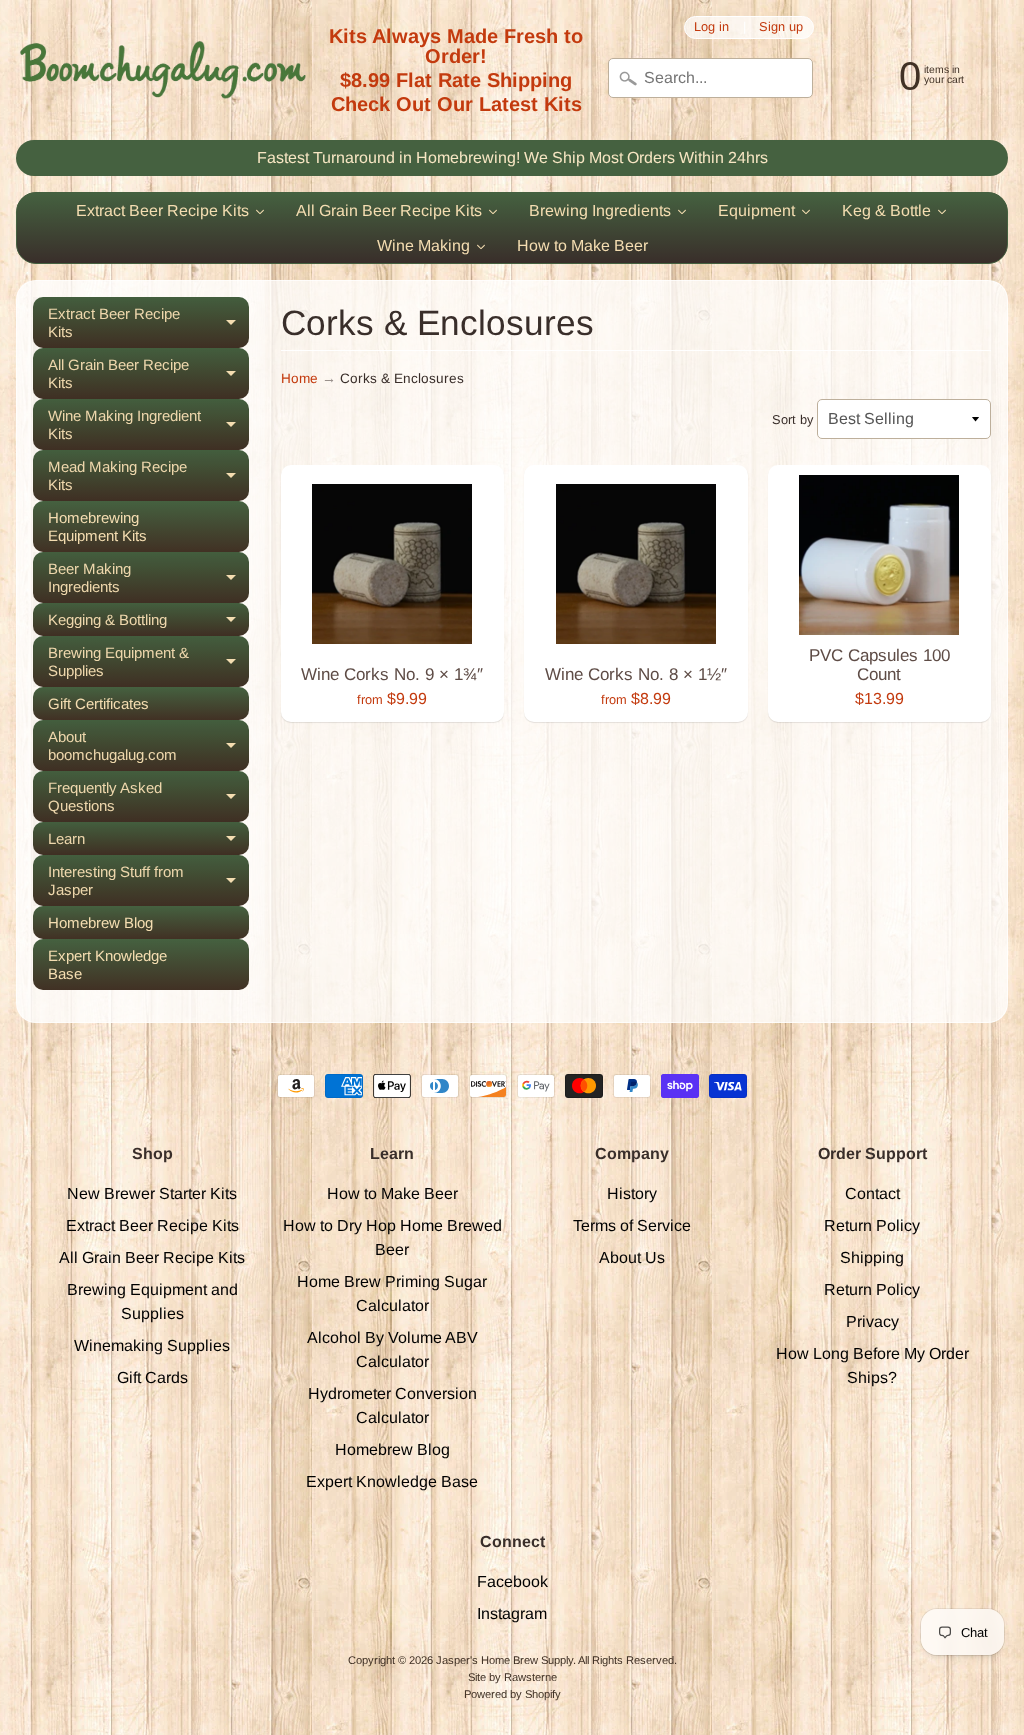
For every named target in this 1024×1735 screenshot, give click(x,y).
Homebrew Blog (100, 922)
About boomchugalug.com (148, 746)
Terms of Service (632, 1225)
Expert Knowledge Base (107, 964)
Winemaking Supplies (152, 1345)
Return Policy (872, 1225)
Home (299, 378)
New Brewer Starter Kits (152, 1193)
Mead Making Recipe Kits (148, 476)
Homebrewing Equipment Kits (97, 526)
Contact (872, 1193)
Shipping (872, 1257)
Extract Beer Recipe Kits (148, 323)
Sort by (792, 419)
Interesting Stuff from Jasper (148, 881)
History (632, 1193)
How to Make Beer (392, 1193)
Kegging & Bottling (148, 623)
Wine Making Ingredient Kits (148, 425)
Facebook (512, 1581)
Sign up (781, 27)
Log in (711, 27)
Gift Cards (152, 1377)
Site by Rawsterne (512, 1677)
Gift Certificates (98, 703)
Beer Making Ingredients (148, 578)
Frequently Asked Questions (148, 797)
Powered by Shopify (512, 1694)
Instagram (512, 1613)
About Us (632, 1257)
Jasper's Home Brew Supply (504, 1660)
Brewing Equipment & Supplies (148, 662)
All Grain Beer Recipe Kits (148, 374)
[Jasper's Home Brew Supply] (162, 70)
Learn (148, 842)
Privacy (872, 1321)
